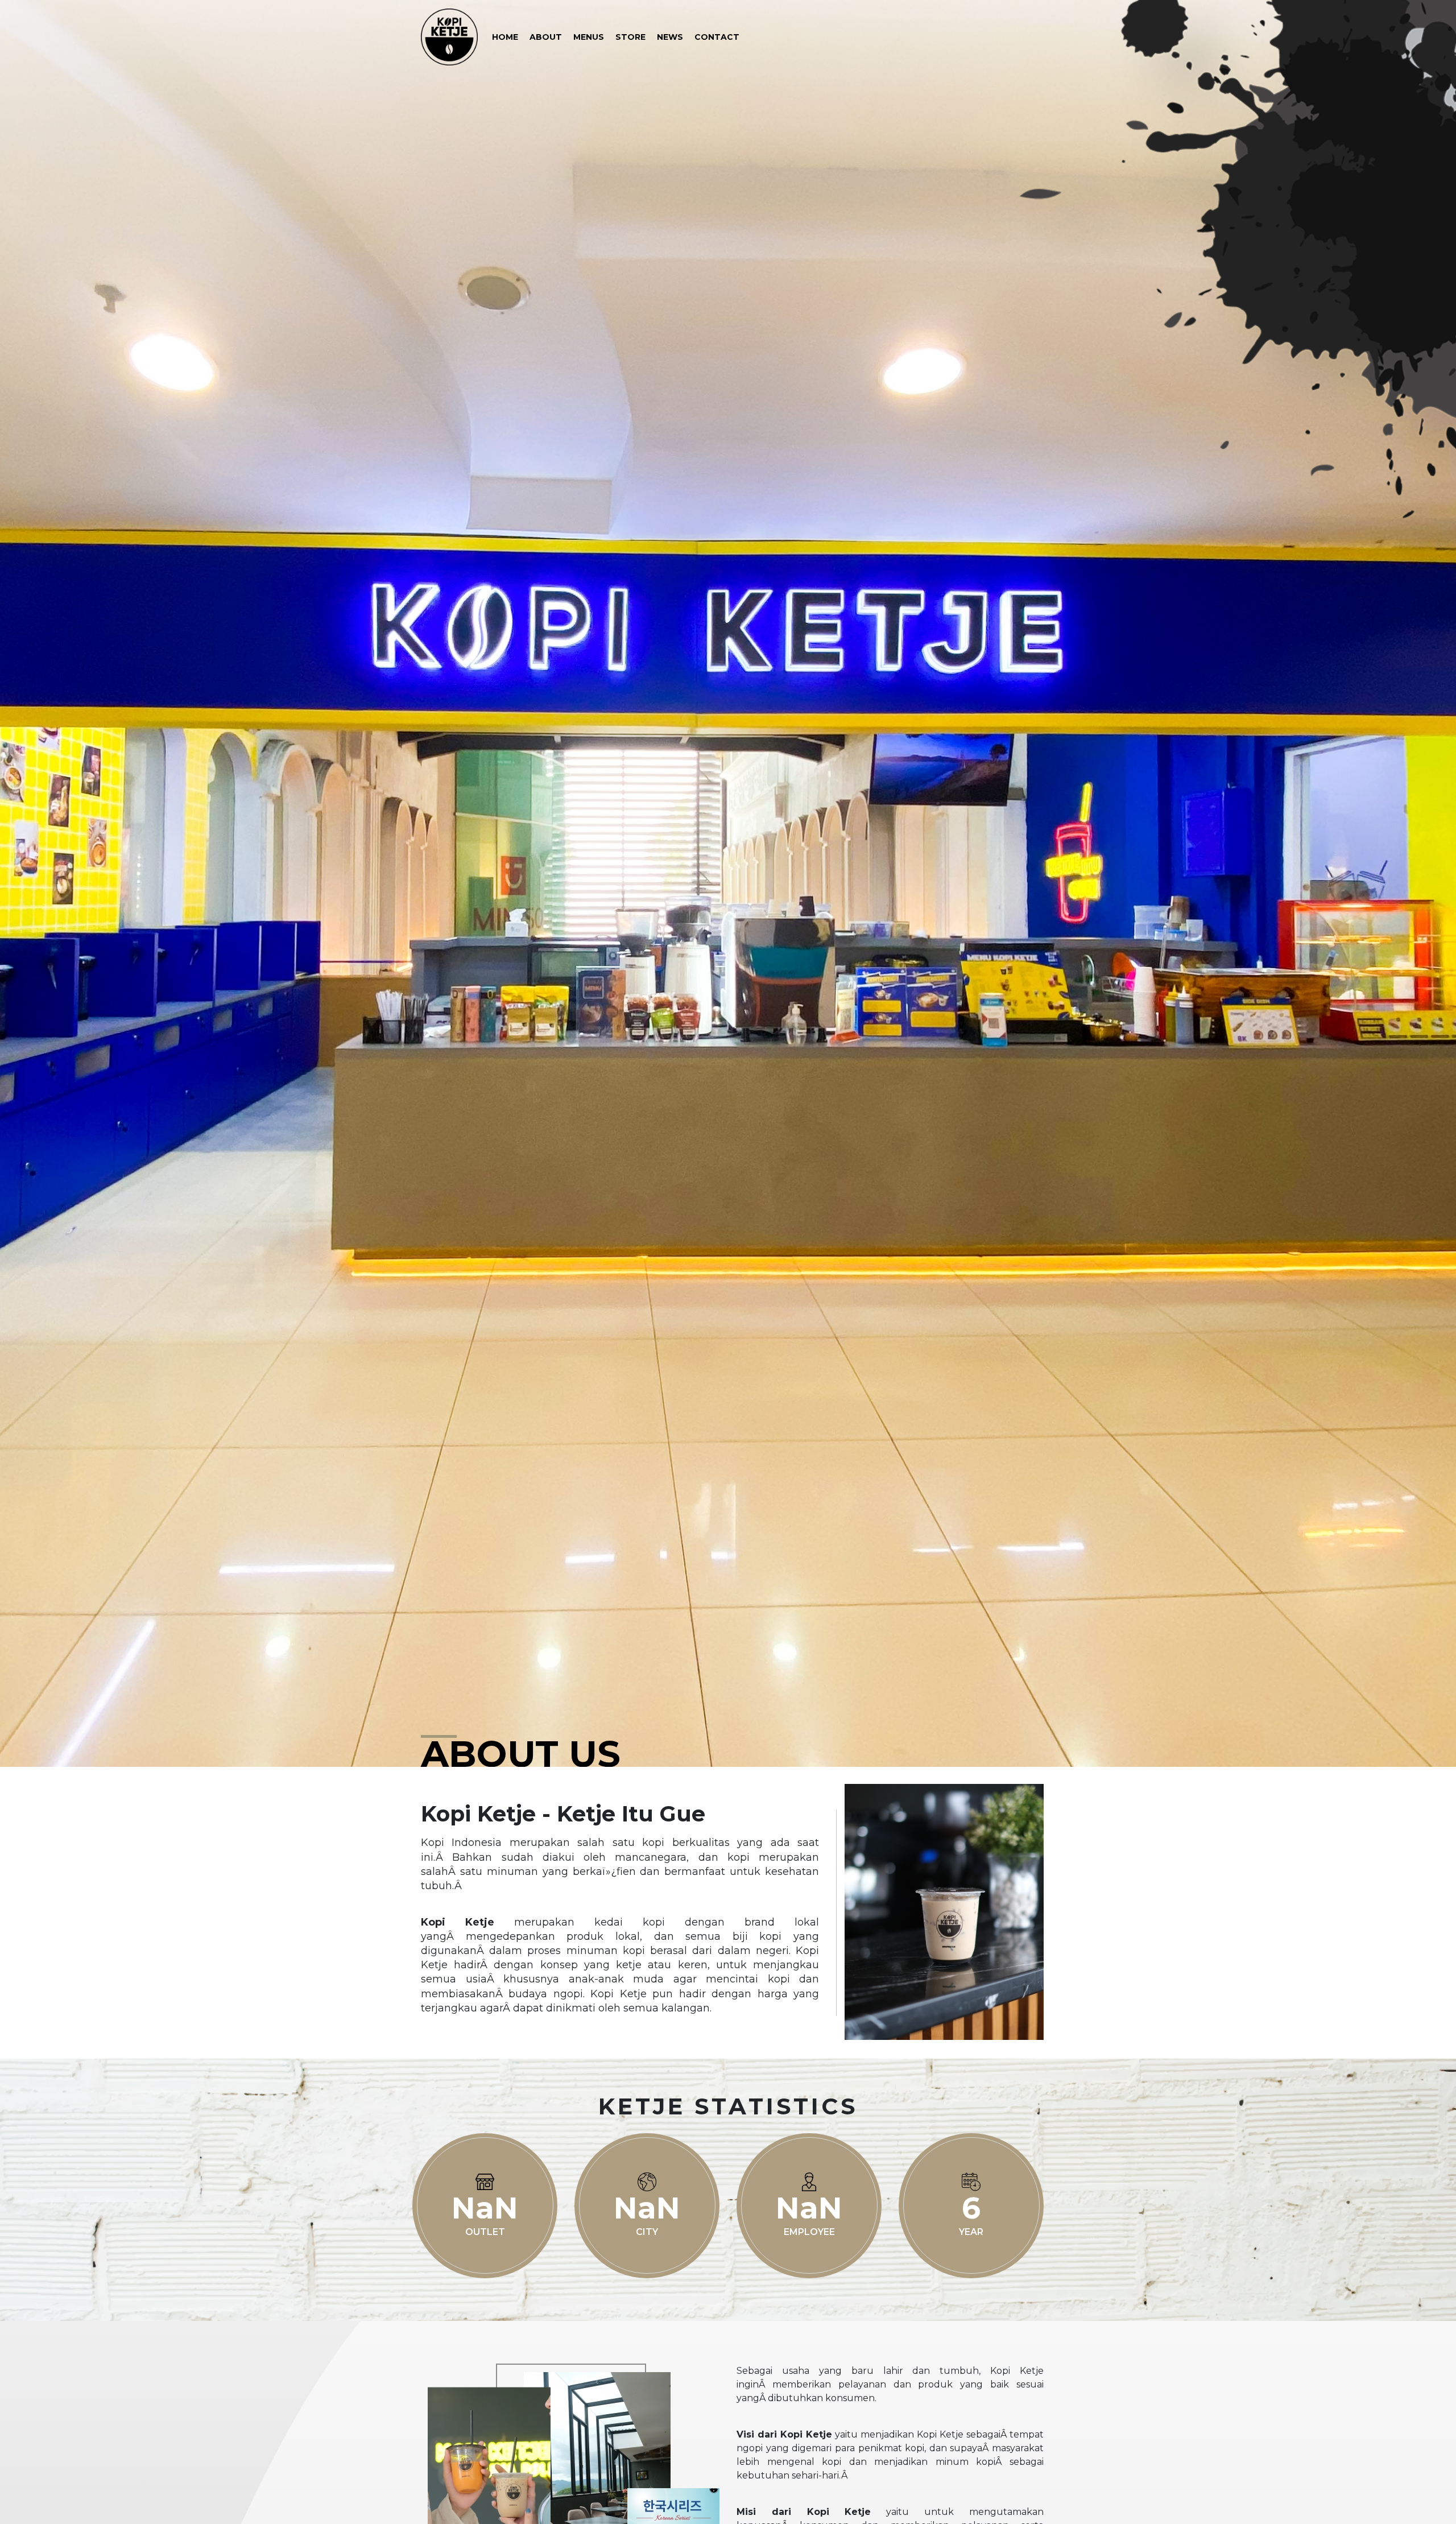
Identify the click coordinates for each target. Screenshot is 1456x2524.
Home (505, 37)
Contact (717, 37)
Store (630, 37)
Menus (589, 37)
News (670, 37)
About (546, 37)
